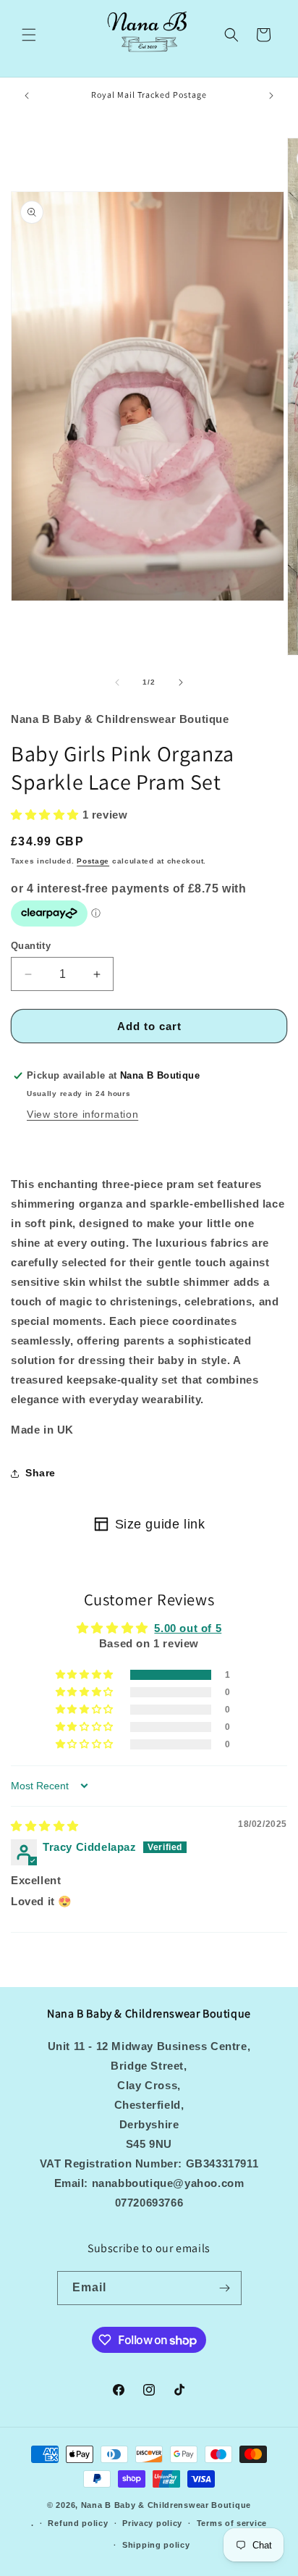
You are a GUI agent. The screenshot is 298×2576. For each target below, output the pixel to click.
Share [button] (41, 1473)
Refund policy (78, 2523)
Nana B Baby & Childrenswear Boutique (166, 2505)
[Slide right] (181, 682)
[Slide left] (117, 682)
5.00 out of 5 (188, 1628)
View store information (82, 1114)
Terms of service (232, 2523)
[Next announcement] (271, 96)
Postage (93, 861)
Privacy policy (152, 2523)
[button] (29, 35)
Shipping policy (156, 2545)
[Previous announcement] (27, 96)
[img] (45, 1826)
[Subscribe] (225, 2288)
